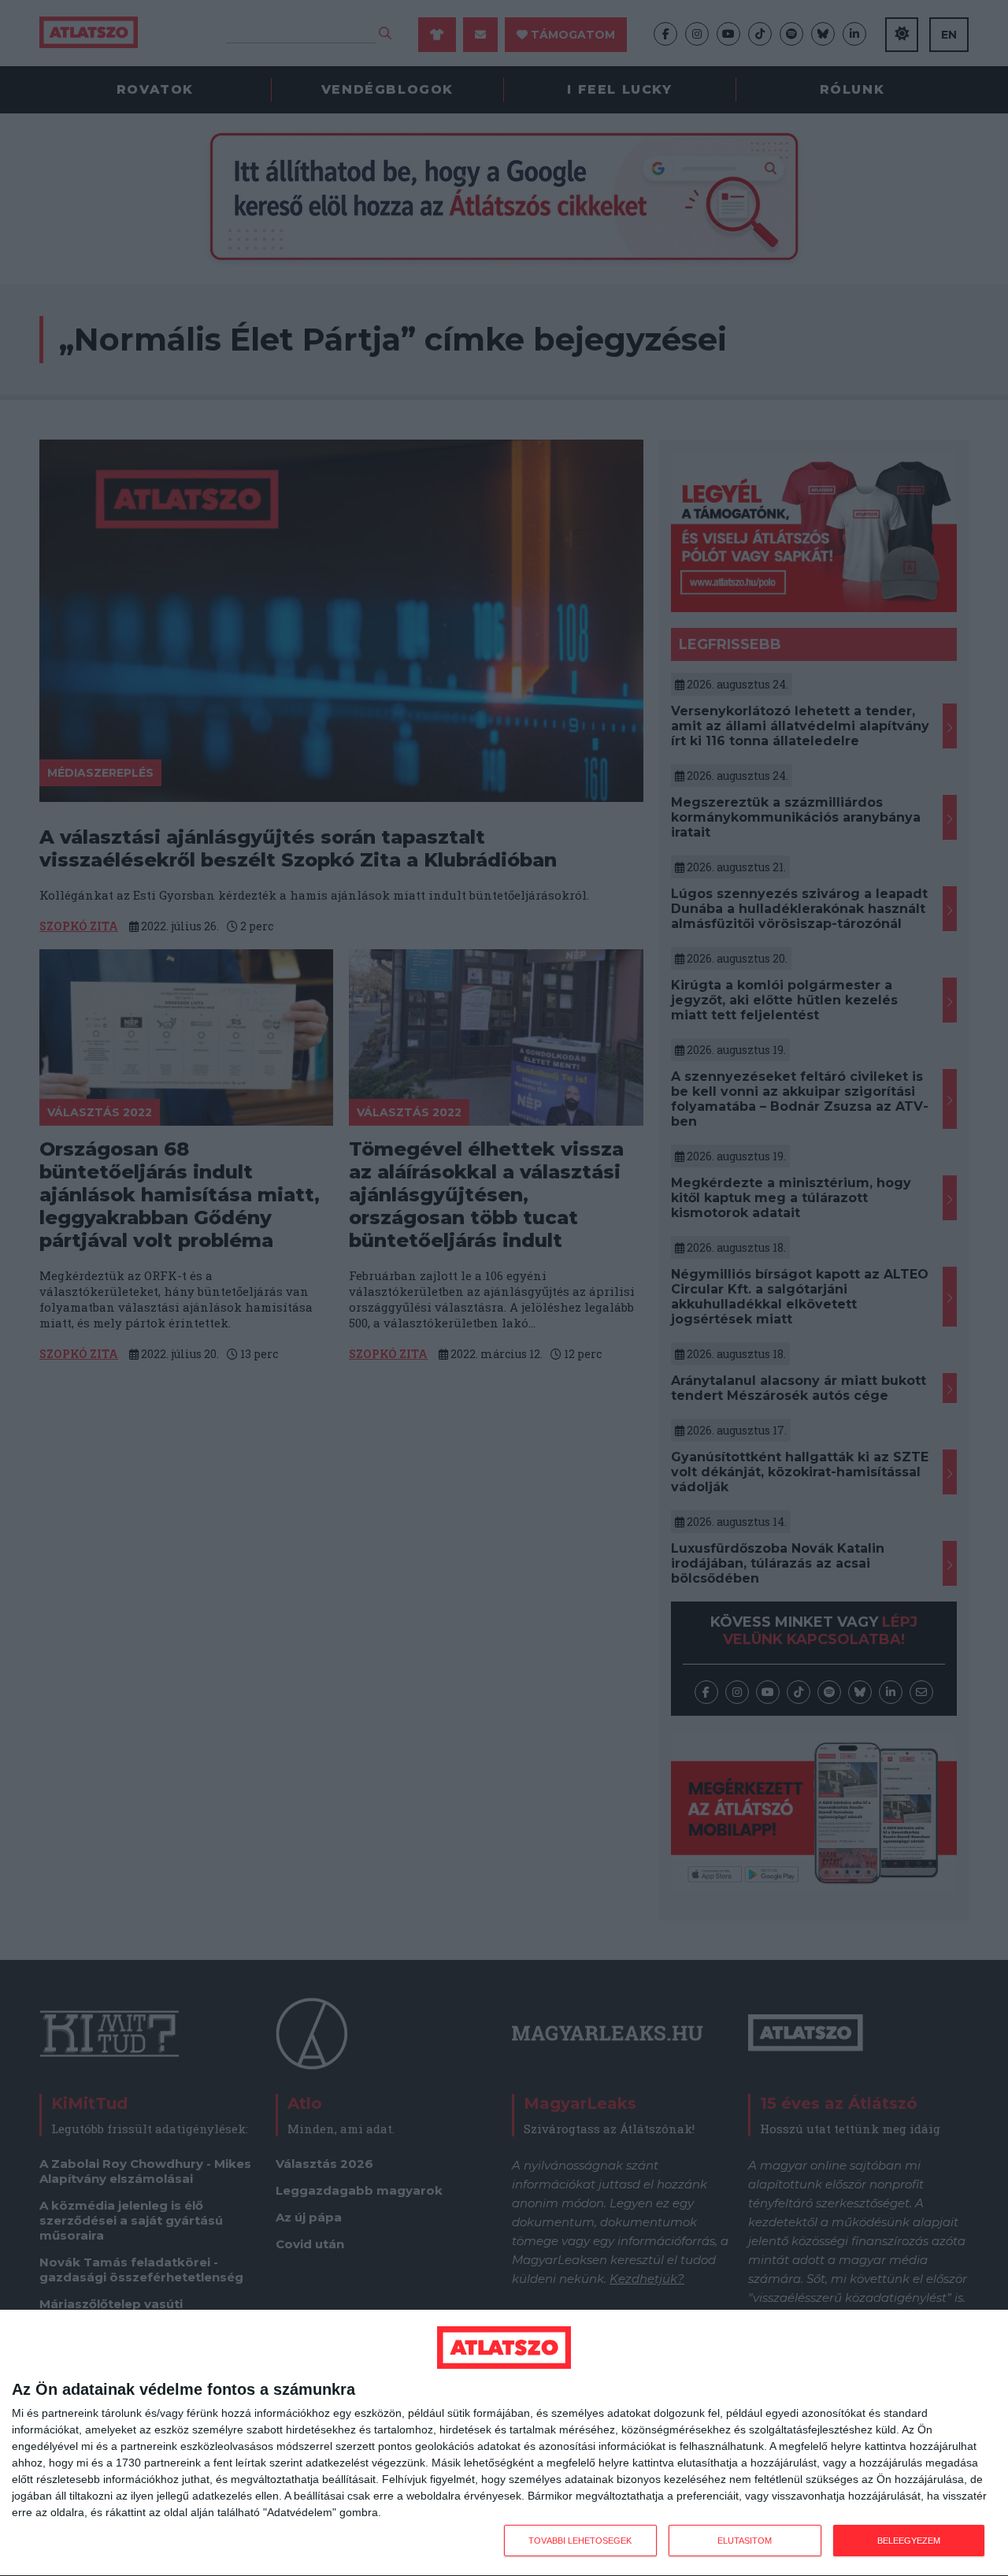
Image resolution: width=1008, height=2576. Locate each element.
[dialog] (504, 2443)
